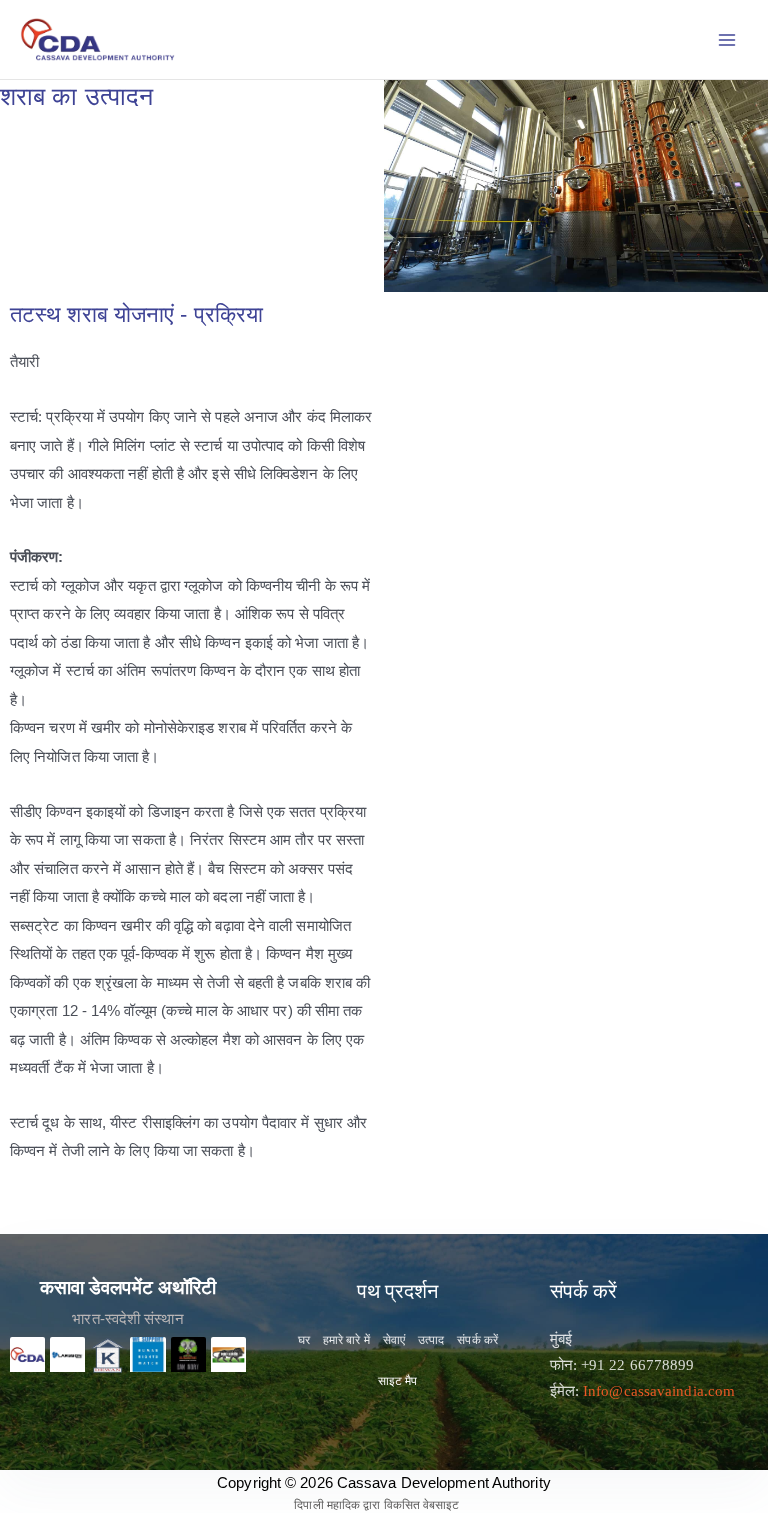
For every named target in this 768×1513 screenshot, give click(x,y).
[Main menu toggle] (727, 39)
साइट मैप (398, 1381)
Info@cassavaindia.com (659, 1391)
